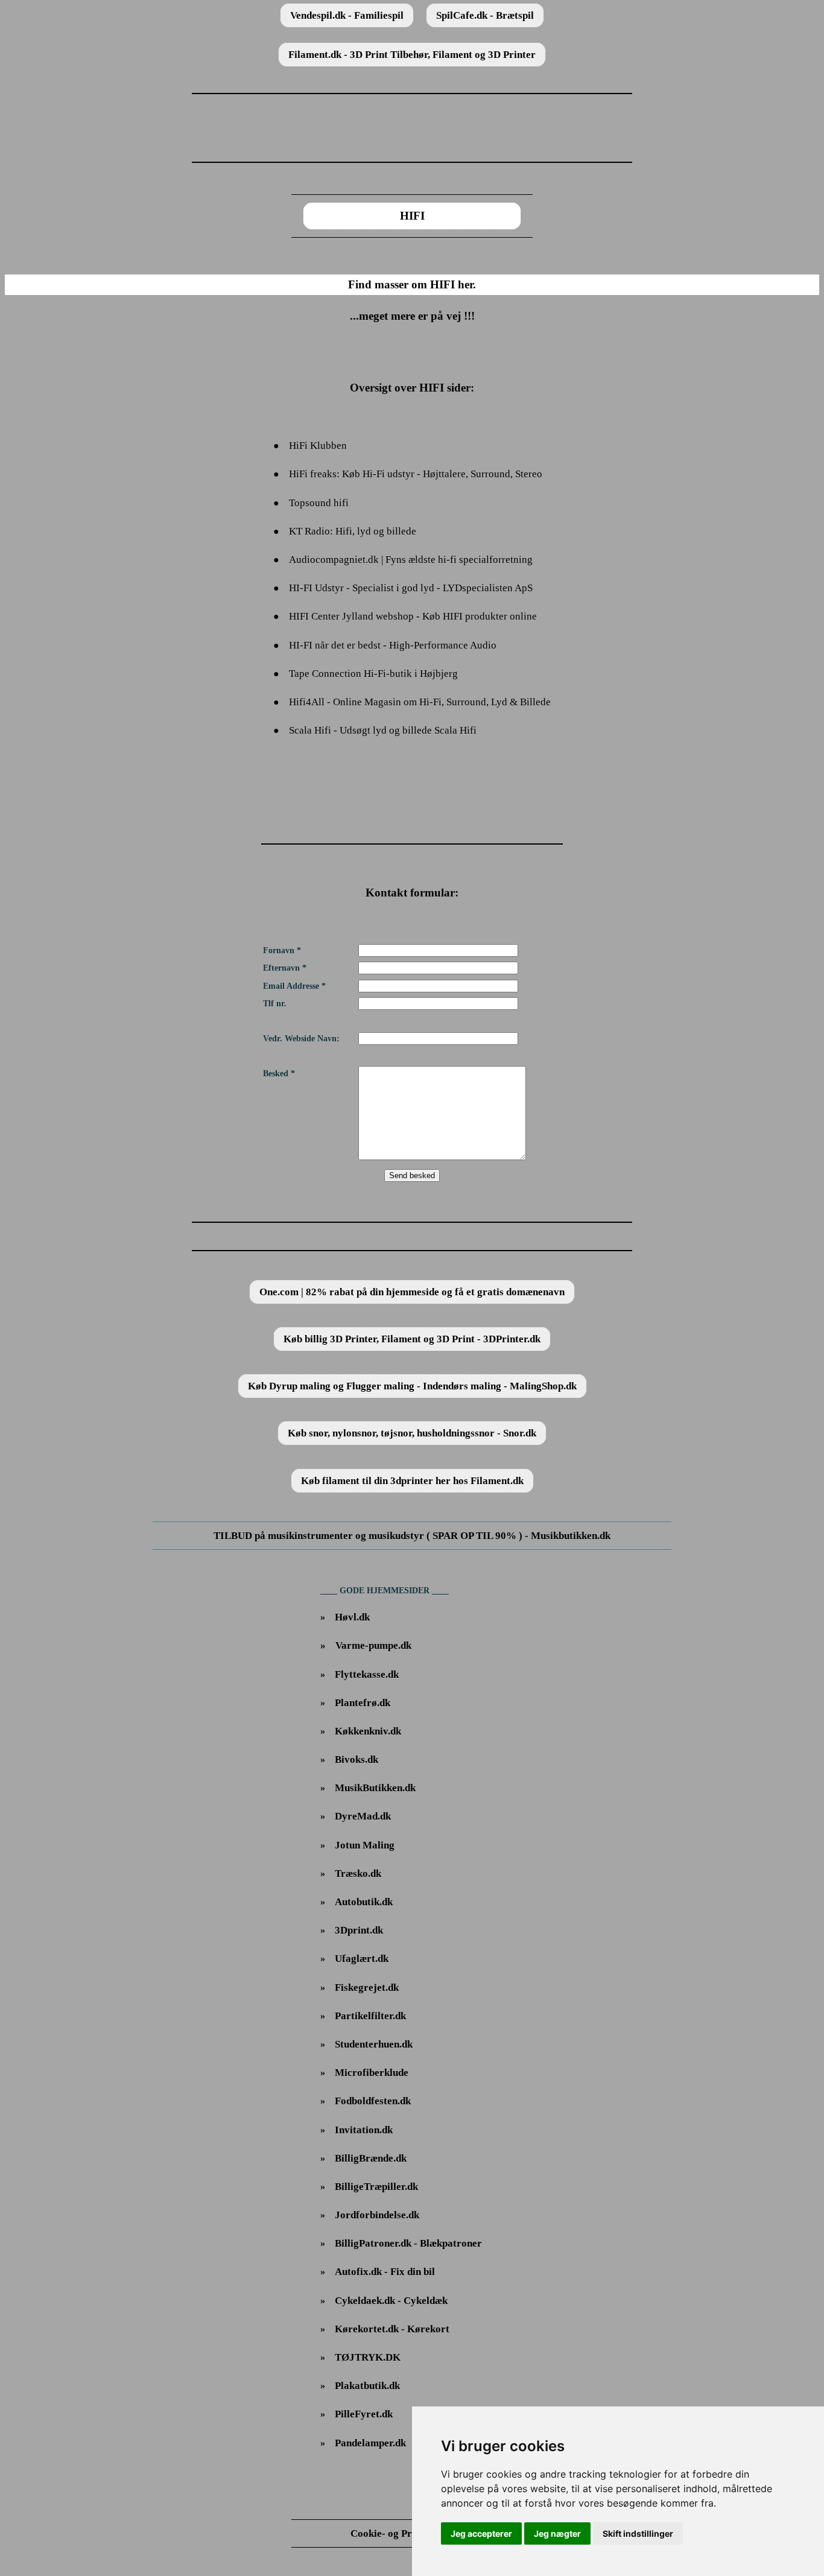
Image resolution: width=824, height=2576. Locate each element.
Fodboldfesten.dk (373, 2101)
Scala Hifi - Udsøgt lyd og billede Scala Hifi (383, 730)
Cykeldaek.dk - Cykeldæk (391, 2301)
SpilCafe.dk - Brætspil (485, 15)
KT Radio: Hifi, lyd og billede (353, 531)
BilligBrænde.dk (371, 2158)
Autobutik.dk (364, 1902)
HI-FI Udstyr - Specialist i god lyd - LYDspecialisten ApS (411, 588)
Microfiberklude (372, 2073)
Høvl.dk (352, 1617)
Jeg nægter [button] (557, 2533)
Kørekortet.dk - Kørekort (392, 2329)
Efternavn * (285, 968)
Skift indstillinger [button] (638, 2533)
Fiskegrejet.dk (367, 1988)
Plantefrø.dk (363, 1703)
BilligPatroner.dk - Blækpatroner (408, 2243)
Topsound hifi (319, 503)
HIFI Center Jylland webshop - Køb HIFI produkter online (413, 616)
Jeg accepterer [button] (481, 2533)
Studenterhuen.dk (374, 2044)
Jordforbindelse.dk (377, 2215)
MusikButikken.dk (375, 1788)
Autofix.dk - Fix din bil (385, 2272)
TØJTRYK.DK (368, 2357)
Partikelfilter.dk (370, 2016)
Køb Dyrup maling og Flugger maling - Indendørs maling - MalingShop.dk (412, 1386)
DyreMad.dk (363, 1816)
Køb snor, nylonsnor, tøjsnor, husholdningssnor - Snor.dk (412, 1433)
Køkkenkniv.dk (368, 1731)
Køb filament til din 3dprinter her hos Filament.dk (412, 1481)
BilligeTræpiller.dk (376, 2187)
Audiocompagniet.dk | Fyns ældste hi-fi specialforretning (411, 560)
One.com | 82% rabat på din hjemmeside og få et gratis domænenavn (412, 1292)
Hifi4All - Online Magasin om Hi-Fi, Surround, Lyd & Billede (420, 702)
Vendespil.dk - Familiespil (347, 15)
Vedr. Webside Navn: (301, 1039)
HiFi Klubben (318, 446)
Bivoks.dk (357, 1759)
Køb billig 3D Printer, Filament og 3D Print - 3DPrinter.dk (412, 1339)
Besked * (279, 1074)
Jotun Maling (365, 1845)
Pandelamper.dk (370, 2443)
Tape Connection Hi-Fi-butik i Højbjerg (373, 674)
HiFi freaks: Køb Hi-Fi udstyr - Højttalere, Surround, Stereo (416, 474)
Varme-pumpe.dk (373, 1645)
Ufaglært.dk (362, 1959)
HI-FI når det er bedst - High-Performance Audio (393, 645)
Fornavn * (282, 950)
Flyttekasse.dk (367, 1674)
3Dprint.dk (359, 1930)
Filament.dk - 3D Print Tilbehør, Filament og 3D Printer (412, 55)
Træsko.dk (358, 1873)
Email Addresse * (294, 986)
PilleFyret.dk (364, 2414)
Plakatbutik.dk (367, 2386)
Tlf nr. (275, 1004)
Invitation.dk (364, 2130)
